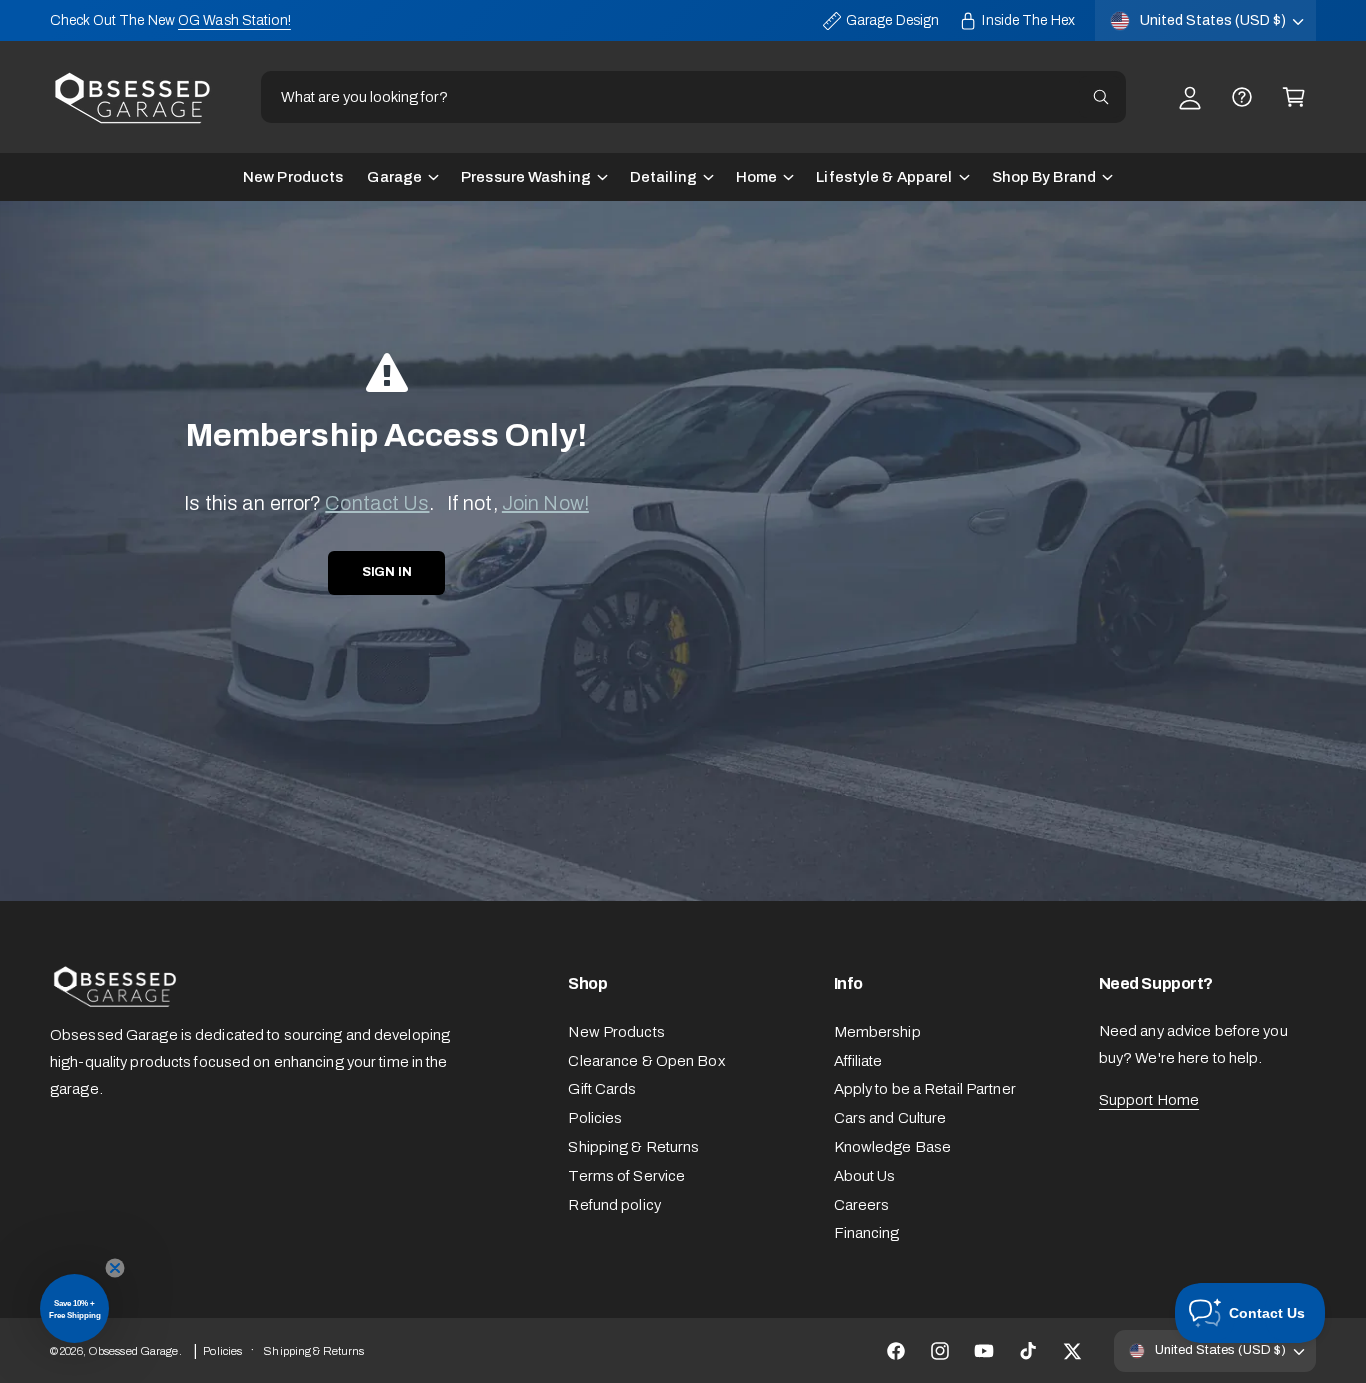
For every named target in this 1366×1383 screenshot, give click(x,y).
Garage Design (892, 20)
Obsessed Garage (133, 1351)
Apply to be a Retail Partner (925, 1089)
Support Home (1149, 1100)
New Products (616, 1032)
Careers (862, 1205)
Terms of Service (626, 1176)
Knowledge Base (893, 1147)
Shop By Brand (1044, 177)
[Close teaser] (115, 1268)
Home (756, 177)
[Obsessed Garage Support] (1242, 97)
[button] (1294, 97)
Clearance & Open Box (646, 1061)
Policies (595, 1118)
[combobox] (694, 97)
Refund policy (614, 1205)
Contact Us (377, 503)
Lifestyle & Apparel (884, 177)
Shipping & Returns (633, 1147)
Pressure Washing (526, 177)
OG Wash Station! (234, 20)
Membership (877, 1032)
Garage (394, 177)
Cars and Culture (890, 1118)
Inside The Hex (1028, 20)
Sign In (387, 572)
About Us (865, 1176)
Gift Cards (602, 1089)
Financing (867, 1233)
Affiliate (858, 1061)
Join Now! (545, 503)
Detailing (663, 177)
